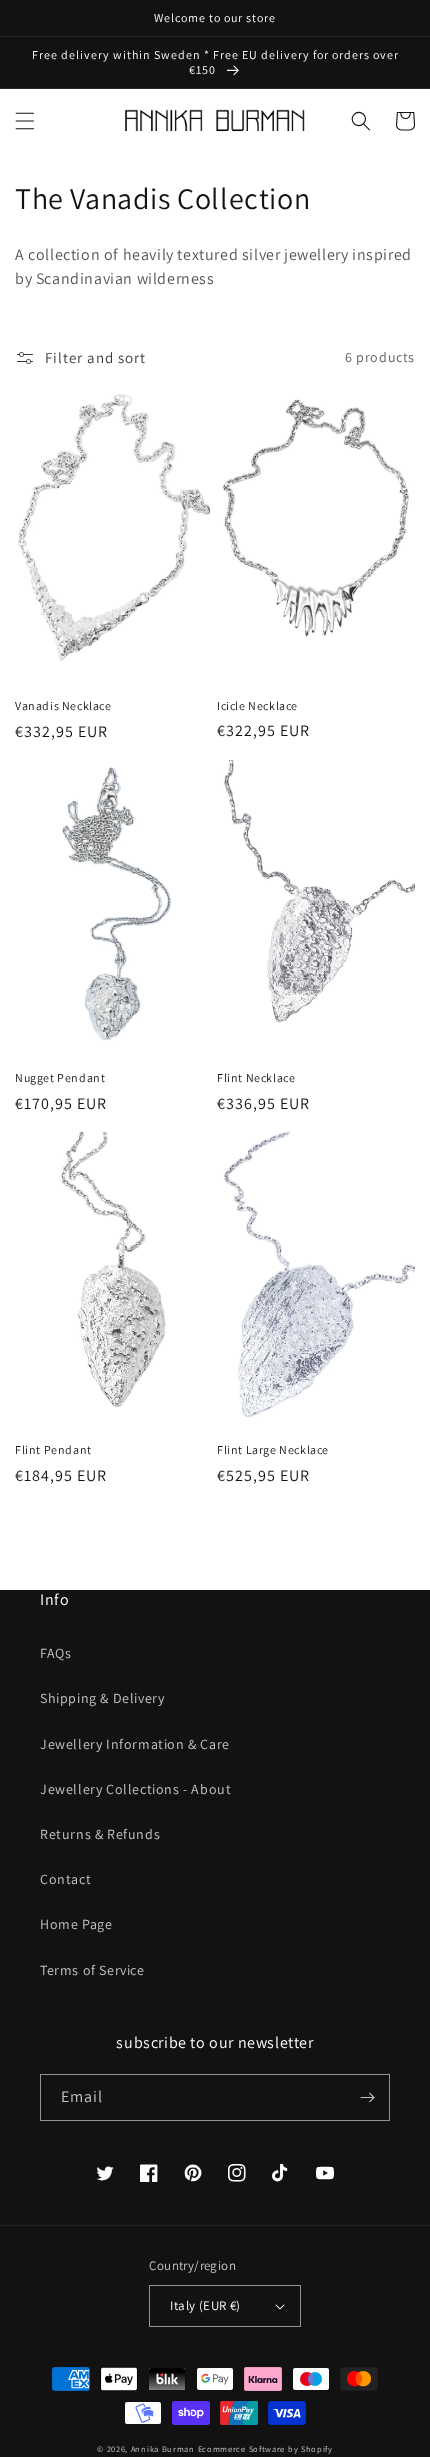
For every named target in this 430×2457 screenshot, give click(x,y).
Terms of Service (92, 1970)
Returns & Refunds (100, 1834)
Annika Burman (164, 2448)
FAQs (55, 1653)
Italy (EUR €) (205, 2305)
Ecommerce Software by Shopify (265, 2448)
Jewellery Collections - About (135, 1789)
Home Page (76, 1924)
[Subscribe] (367, 2097)
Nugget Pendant (60, 1077)
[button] (25, 121)
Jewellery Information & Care (135, 1744)
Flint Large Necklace (273, 1449)
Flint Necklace (256, 1077)
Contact (65, 1879)
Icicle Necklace (257, 705)
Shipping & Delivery (102, 1698)
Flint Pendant (53, 1449)
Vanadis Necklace (63, 705)
